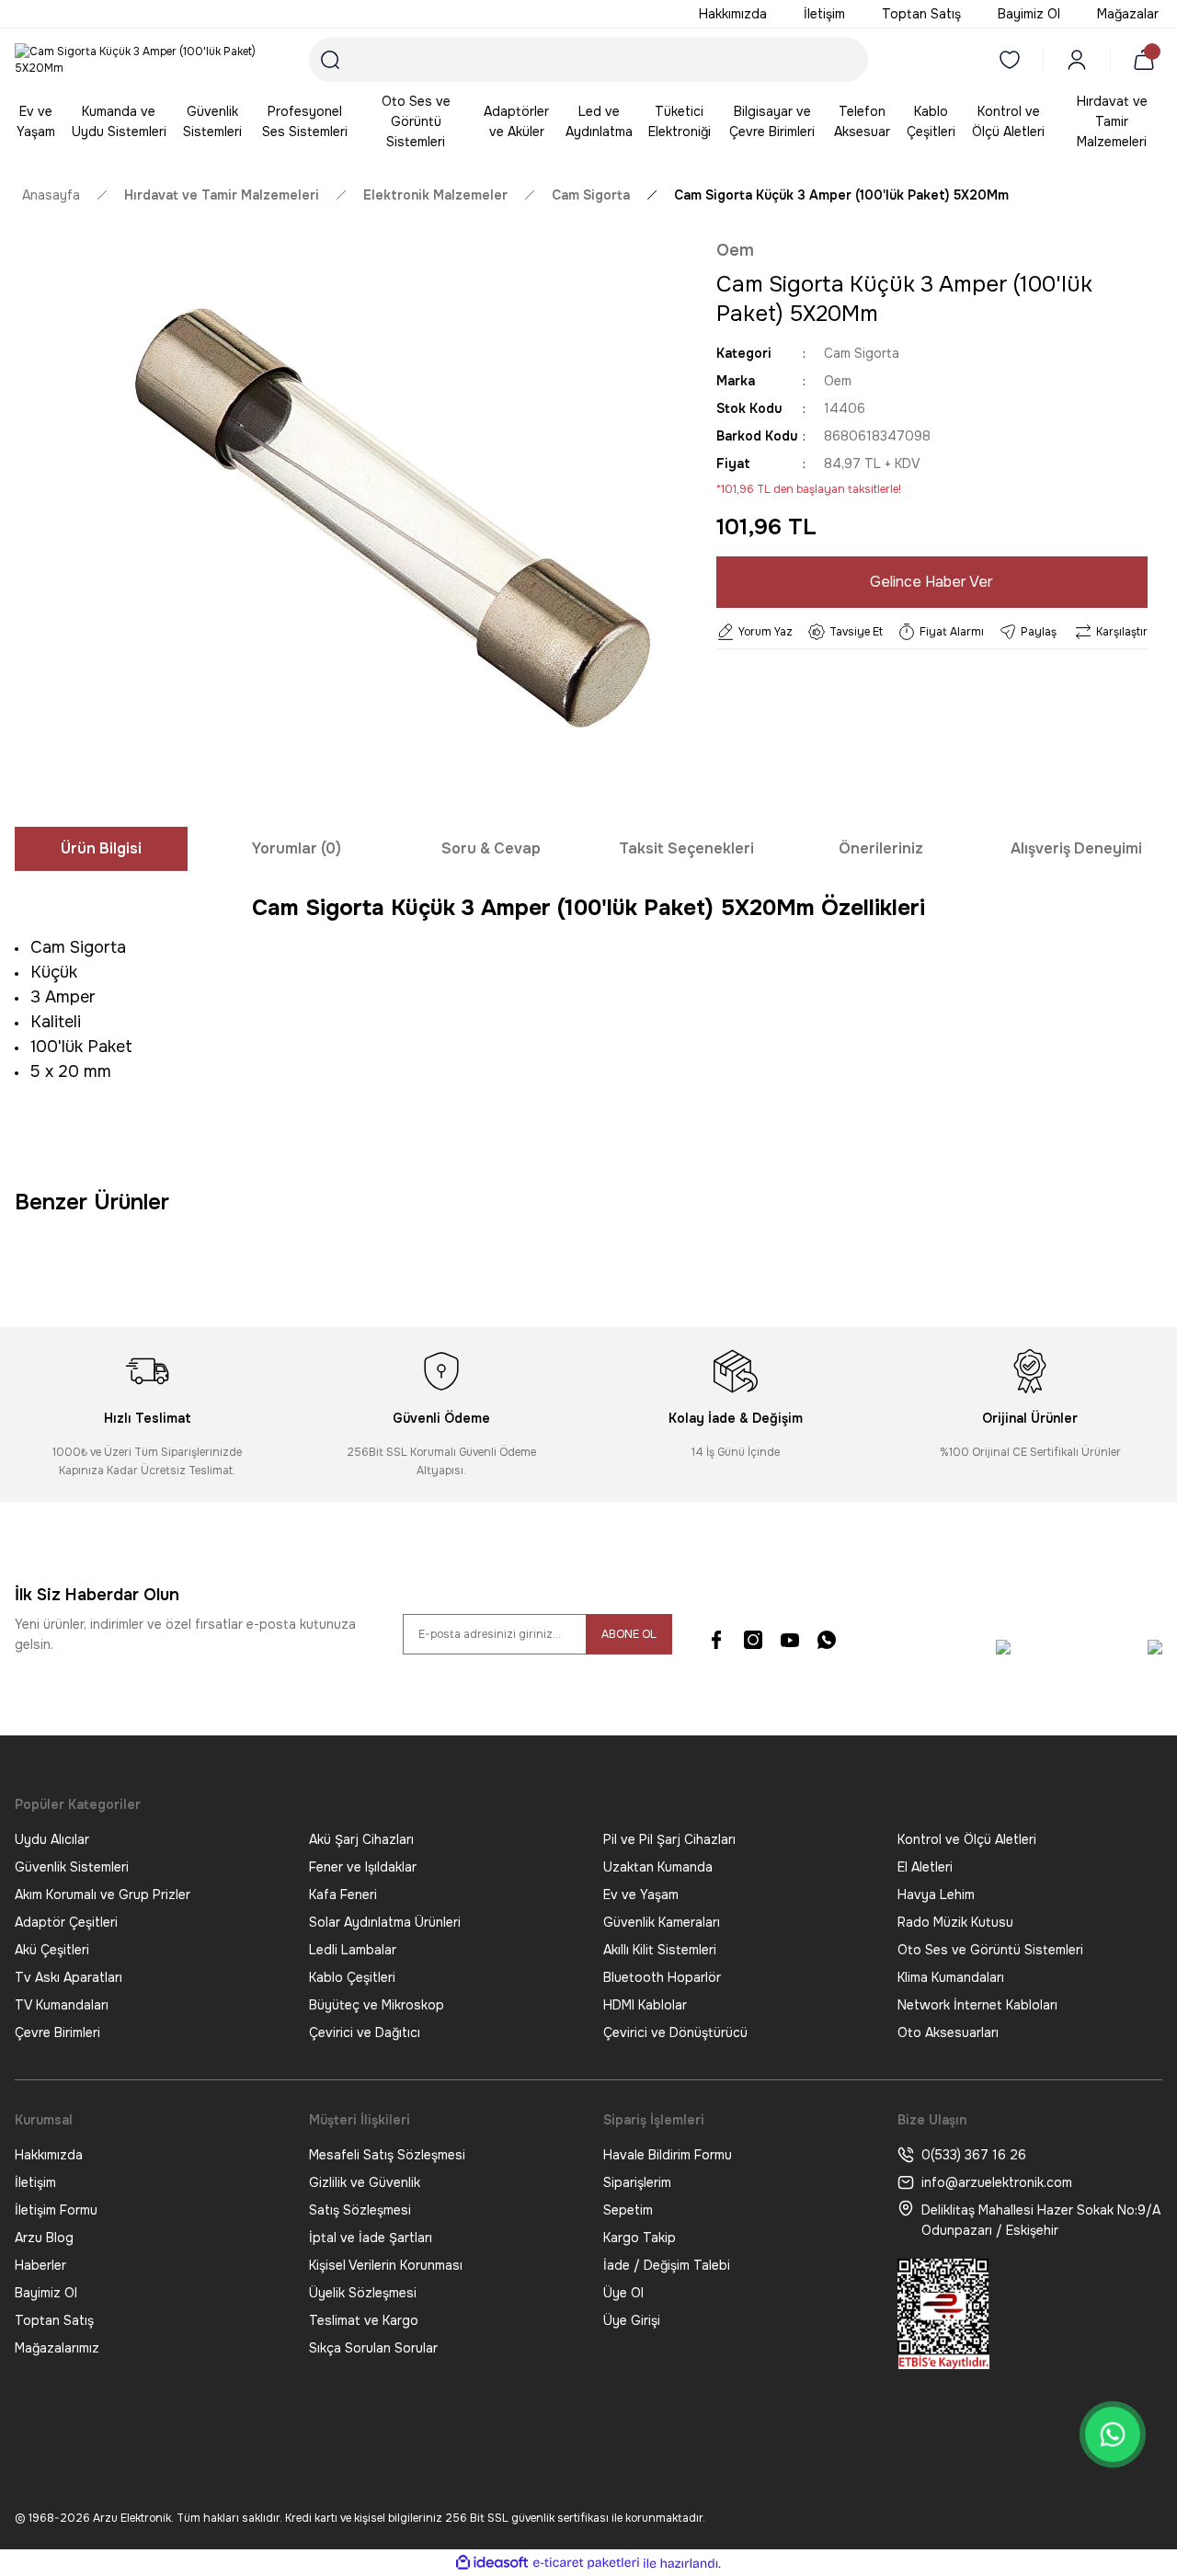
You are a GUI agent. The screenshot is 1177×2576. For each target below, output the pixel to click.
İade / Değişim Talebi (667, 2265)
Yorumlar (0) (297, 848)
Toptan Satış (54, 2320)
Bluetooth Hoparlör (662, 1977)
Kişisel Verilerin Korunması (386, 2265)
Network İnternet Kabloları (977, 2005)
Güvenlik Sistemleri (72, 1867)
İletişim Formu (56, 2210)
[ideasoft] (492, 2564)
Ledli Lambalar (353, 1950)
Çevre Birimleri (57, 2032)
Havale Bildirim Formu (668, 2155)
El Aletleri (925, 1867)
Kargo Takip (640, 2238)
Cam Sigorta (862, 353)
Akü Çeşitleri (52, 1950)
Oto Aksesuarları (948, 2032)
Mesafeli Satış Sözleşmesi (387, 2155)
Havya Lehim (936, 1895)
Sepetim (628, 2210)
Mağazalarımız (57, 2348)
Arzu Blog (44, 2238)
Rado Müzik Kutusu (955, 1922)
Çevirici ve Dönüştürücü (675, 2032)
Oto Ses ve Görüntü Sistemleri (990, 1950)
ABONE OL (629, 1634)
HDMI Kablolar (645, 2005)
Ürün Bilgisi (101, 848)
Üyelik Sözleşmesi (363, 2293)
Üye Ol (623, 2293)
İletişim (35, 2182)
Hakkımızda (49, 2155)
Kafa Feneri (343, 1895)
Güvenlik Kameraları (662, 1922)
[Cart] (1148, 60)
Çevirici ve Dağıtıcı (365, 2032)
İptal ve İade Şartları (371, 2238)
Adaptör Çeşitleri (66, 1922)
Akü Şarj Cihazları (361, 1839)
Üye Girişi (632, 2320)
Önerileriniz (881, 848)
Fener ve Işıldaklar (363, 1867)
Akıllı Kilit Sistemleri (660, 1950)
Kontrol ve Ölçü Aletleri (967, 1839)
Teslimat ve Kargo (364, 2320)
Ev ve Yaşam (641, 1895)
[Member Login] (1077, 60)
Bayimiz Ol (46, 2293)
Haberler (40, 2265)
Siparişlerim (637, 2182)
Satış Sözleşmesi (360, 2210)
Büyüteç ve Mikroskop (377, 2005)
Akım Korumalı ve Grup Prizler (103, 1895)
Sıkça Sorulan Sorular (373, 2348)
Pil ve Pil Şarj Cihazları (669, 1839)
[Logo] (147, 60)
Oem (735, 250)
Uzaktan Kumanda (658, 1867)
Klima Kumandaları (951, 1977)
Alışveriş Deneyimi (1076, 848)
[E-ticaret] (586, 2563)
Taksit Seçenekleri (686, 848)
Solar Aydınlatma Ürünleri (385, 1922)
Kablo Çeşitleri (352, 1977)
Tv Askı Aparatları (69, 1977)
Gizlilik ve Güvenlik (365, 2182)
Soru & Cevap (491, 848)
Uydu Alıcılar (52, 1839)
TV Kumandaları (62, 2005)
